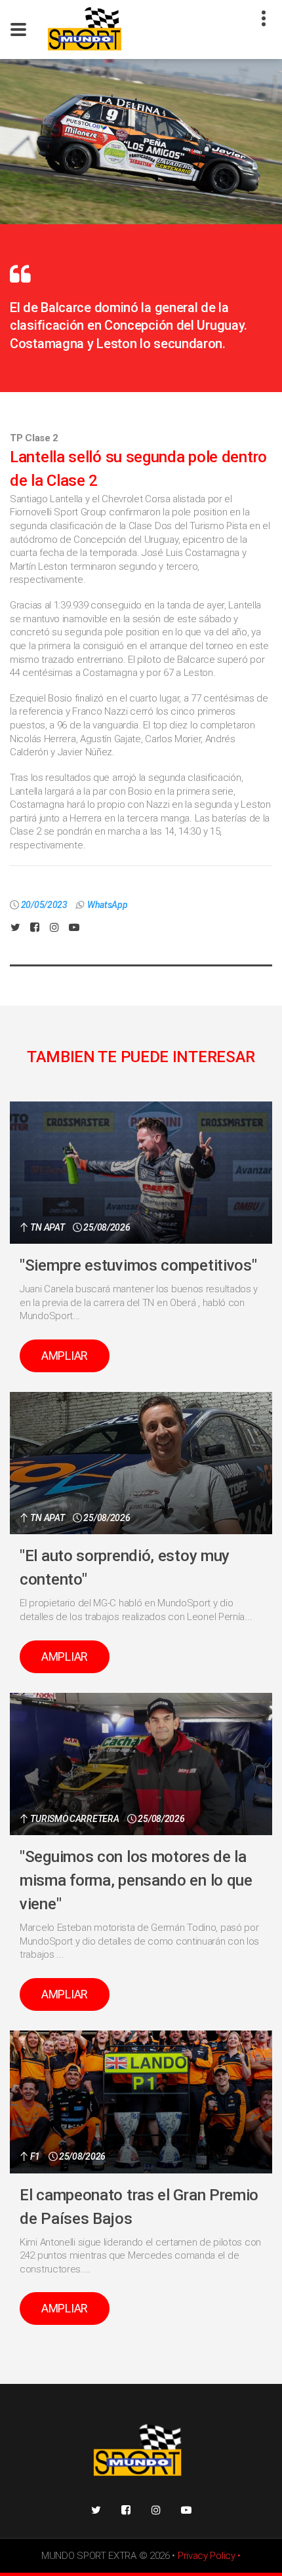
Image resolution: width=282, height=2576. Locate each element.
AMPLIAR (65, 1356)
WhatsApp (108, 905)
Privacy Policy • (209, 2556)
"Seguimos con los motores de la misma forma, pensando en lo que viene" (136, 1880)
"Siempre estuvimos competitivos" (138, 1265)
